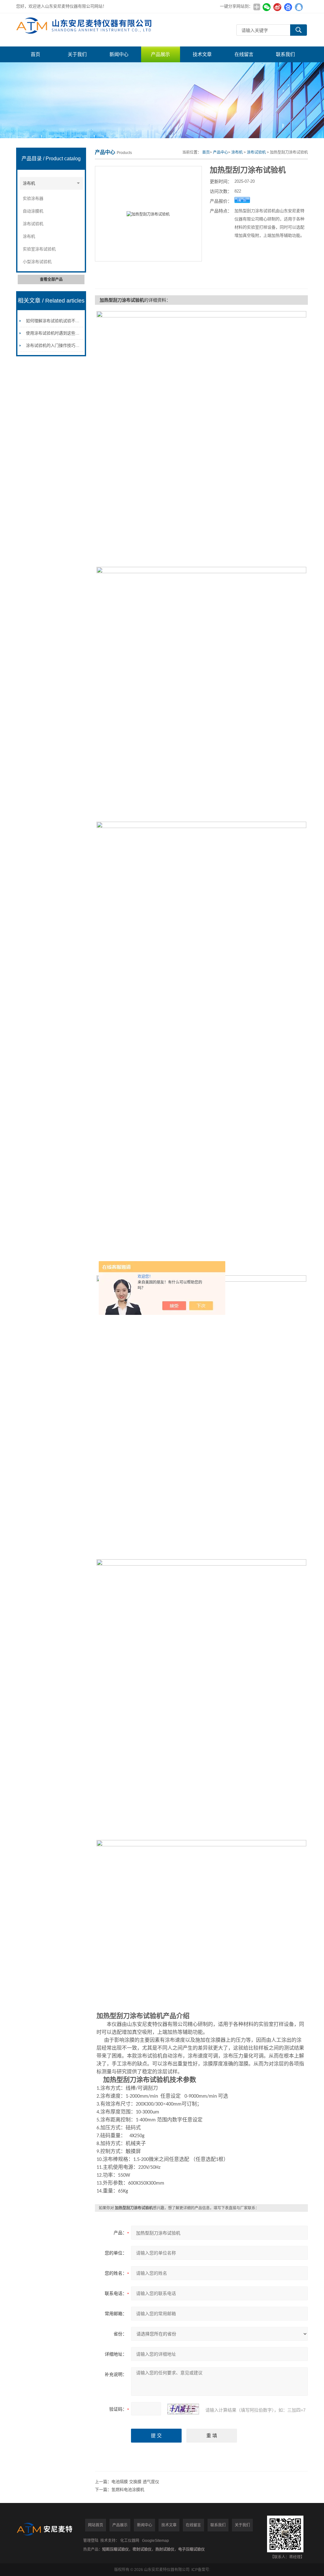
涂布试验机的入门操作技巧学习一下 (59, 345)
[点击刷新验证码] (183, 2409)
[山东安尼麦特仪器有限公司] (86, 30)
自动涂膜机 (33, 211)
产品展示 (160, 54)
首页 (35, 54)
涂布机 (29, 183)
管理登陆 (91, 2541)
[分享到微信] (267, 7)
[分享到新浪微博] (277, 7)
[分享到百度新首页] (288, 7)
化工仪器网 (130, 2541)
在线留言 (244, 54)
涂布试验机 (33, 224)
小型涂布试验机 (37, 262)
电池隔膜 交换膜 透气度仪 (135, 2482)
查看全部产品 (51, 279)
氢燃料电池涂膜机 (128, 2490)
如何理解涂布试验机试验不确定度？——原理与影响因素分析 (81, 321)
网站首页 (96, 2525)
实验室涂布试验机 (39, 249)
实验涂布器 (33, 198)
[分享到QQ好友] (299, 7)
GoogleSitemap (156, 2541)
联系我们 (285, 54)
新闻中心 (119, 54)
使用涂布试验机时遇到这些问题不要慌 (61, 333)
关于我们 (77, 54)
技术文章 (202, 54)
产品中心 (221, 152)
